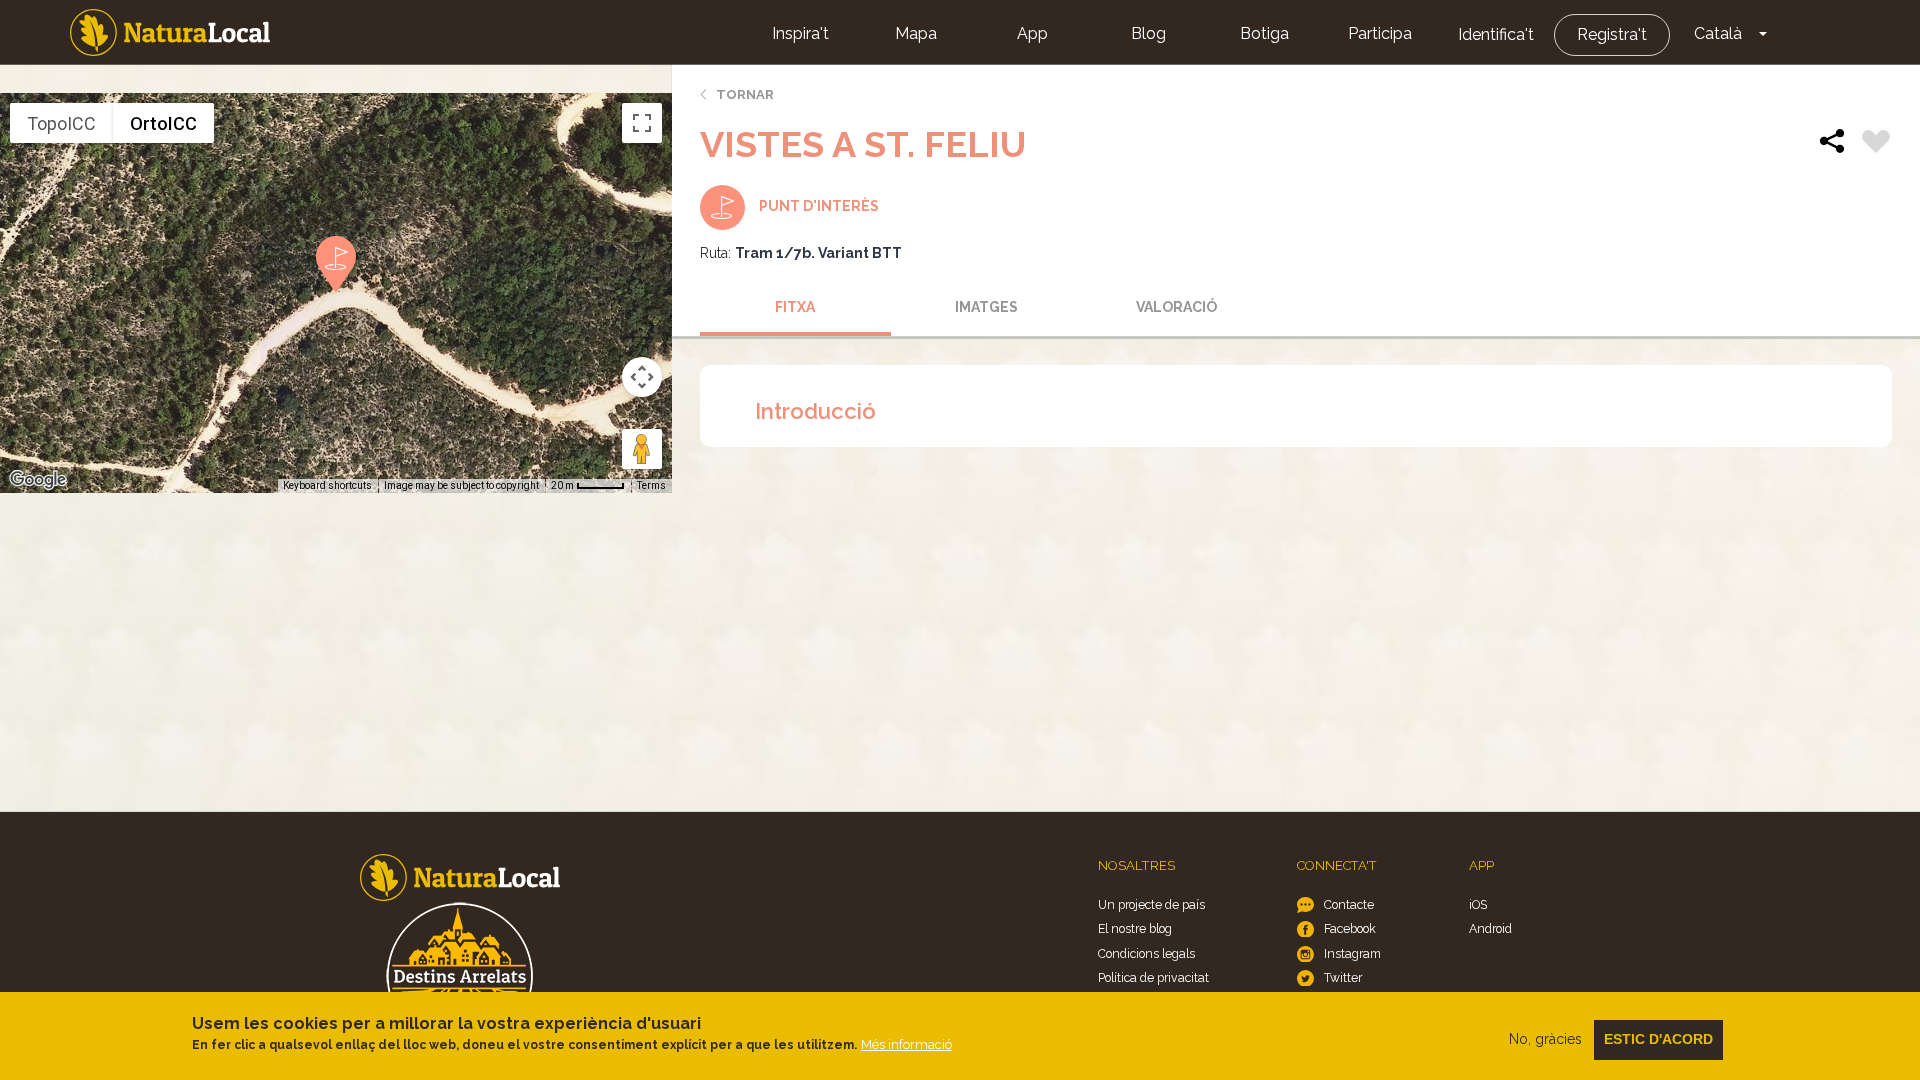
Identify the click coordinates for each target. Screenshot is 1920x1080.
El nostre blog (1135, 928)
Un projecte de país (1151, 904)
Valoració (1176, 307)
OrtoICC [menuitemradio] (163, 123)
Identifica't (1496, 34)
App (1032, 33)
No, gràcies (1545, 1039)
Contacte (1349, 904)
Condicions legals (1146, 953)
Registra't (1612, 34)
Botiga (1264, 33)
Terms (651, 485)
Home (170, 32)
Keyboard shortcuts (327, 485)
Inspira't (800, 33)
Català (1718, 33)
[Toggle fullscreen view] (642, 123)
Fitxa (795, 307)
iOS (1478, 904)
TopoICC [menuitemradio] (61, 123)
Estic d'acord (1658, 1039)
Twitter (1343, 977)
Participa (1380, 33)
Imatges (986, 307)
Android (1490, 928)
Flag (1876, 144)
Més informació (906, 1044)
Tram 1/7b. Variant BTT (818, 253)
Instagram (1352, 953)
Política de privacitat (1153, 977)
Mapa (916, 33)
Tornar (745, 94)
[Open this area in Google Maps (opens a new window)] (38, 480)
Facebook (1350, 928)
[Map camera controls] (642, 377)
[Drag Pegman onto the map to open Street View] (642, 449)
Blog (1148, 33)
